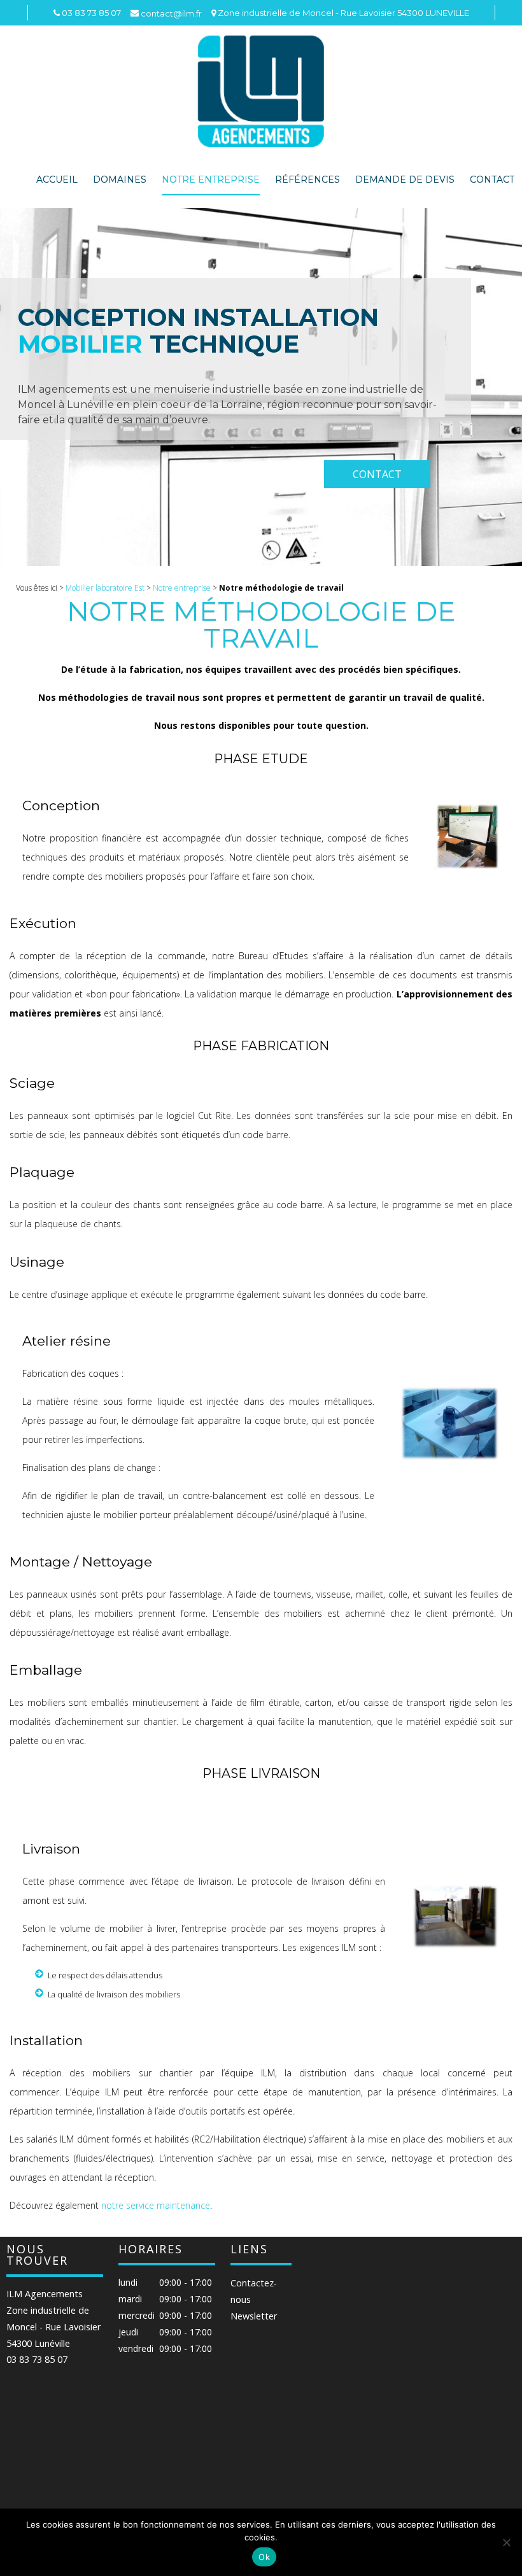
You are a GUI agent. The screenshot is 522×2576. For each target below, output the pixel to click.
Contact (492, 179)
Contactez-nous (254, 2291)
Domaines (120, 179)
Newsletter (254, 2316)
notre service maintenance (156, 2205)
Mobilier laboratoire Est (105, 588)
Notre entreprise (211, 179)
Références (307, 179)
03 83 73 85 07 (37, 2360)
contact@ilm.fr (171, 13)
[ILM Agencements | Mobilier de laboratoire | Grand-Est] (261, 91)
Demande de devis (405, 179)
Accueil (57, 179)
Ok (264, 2557)
